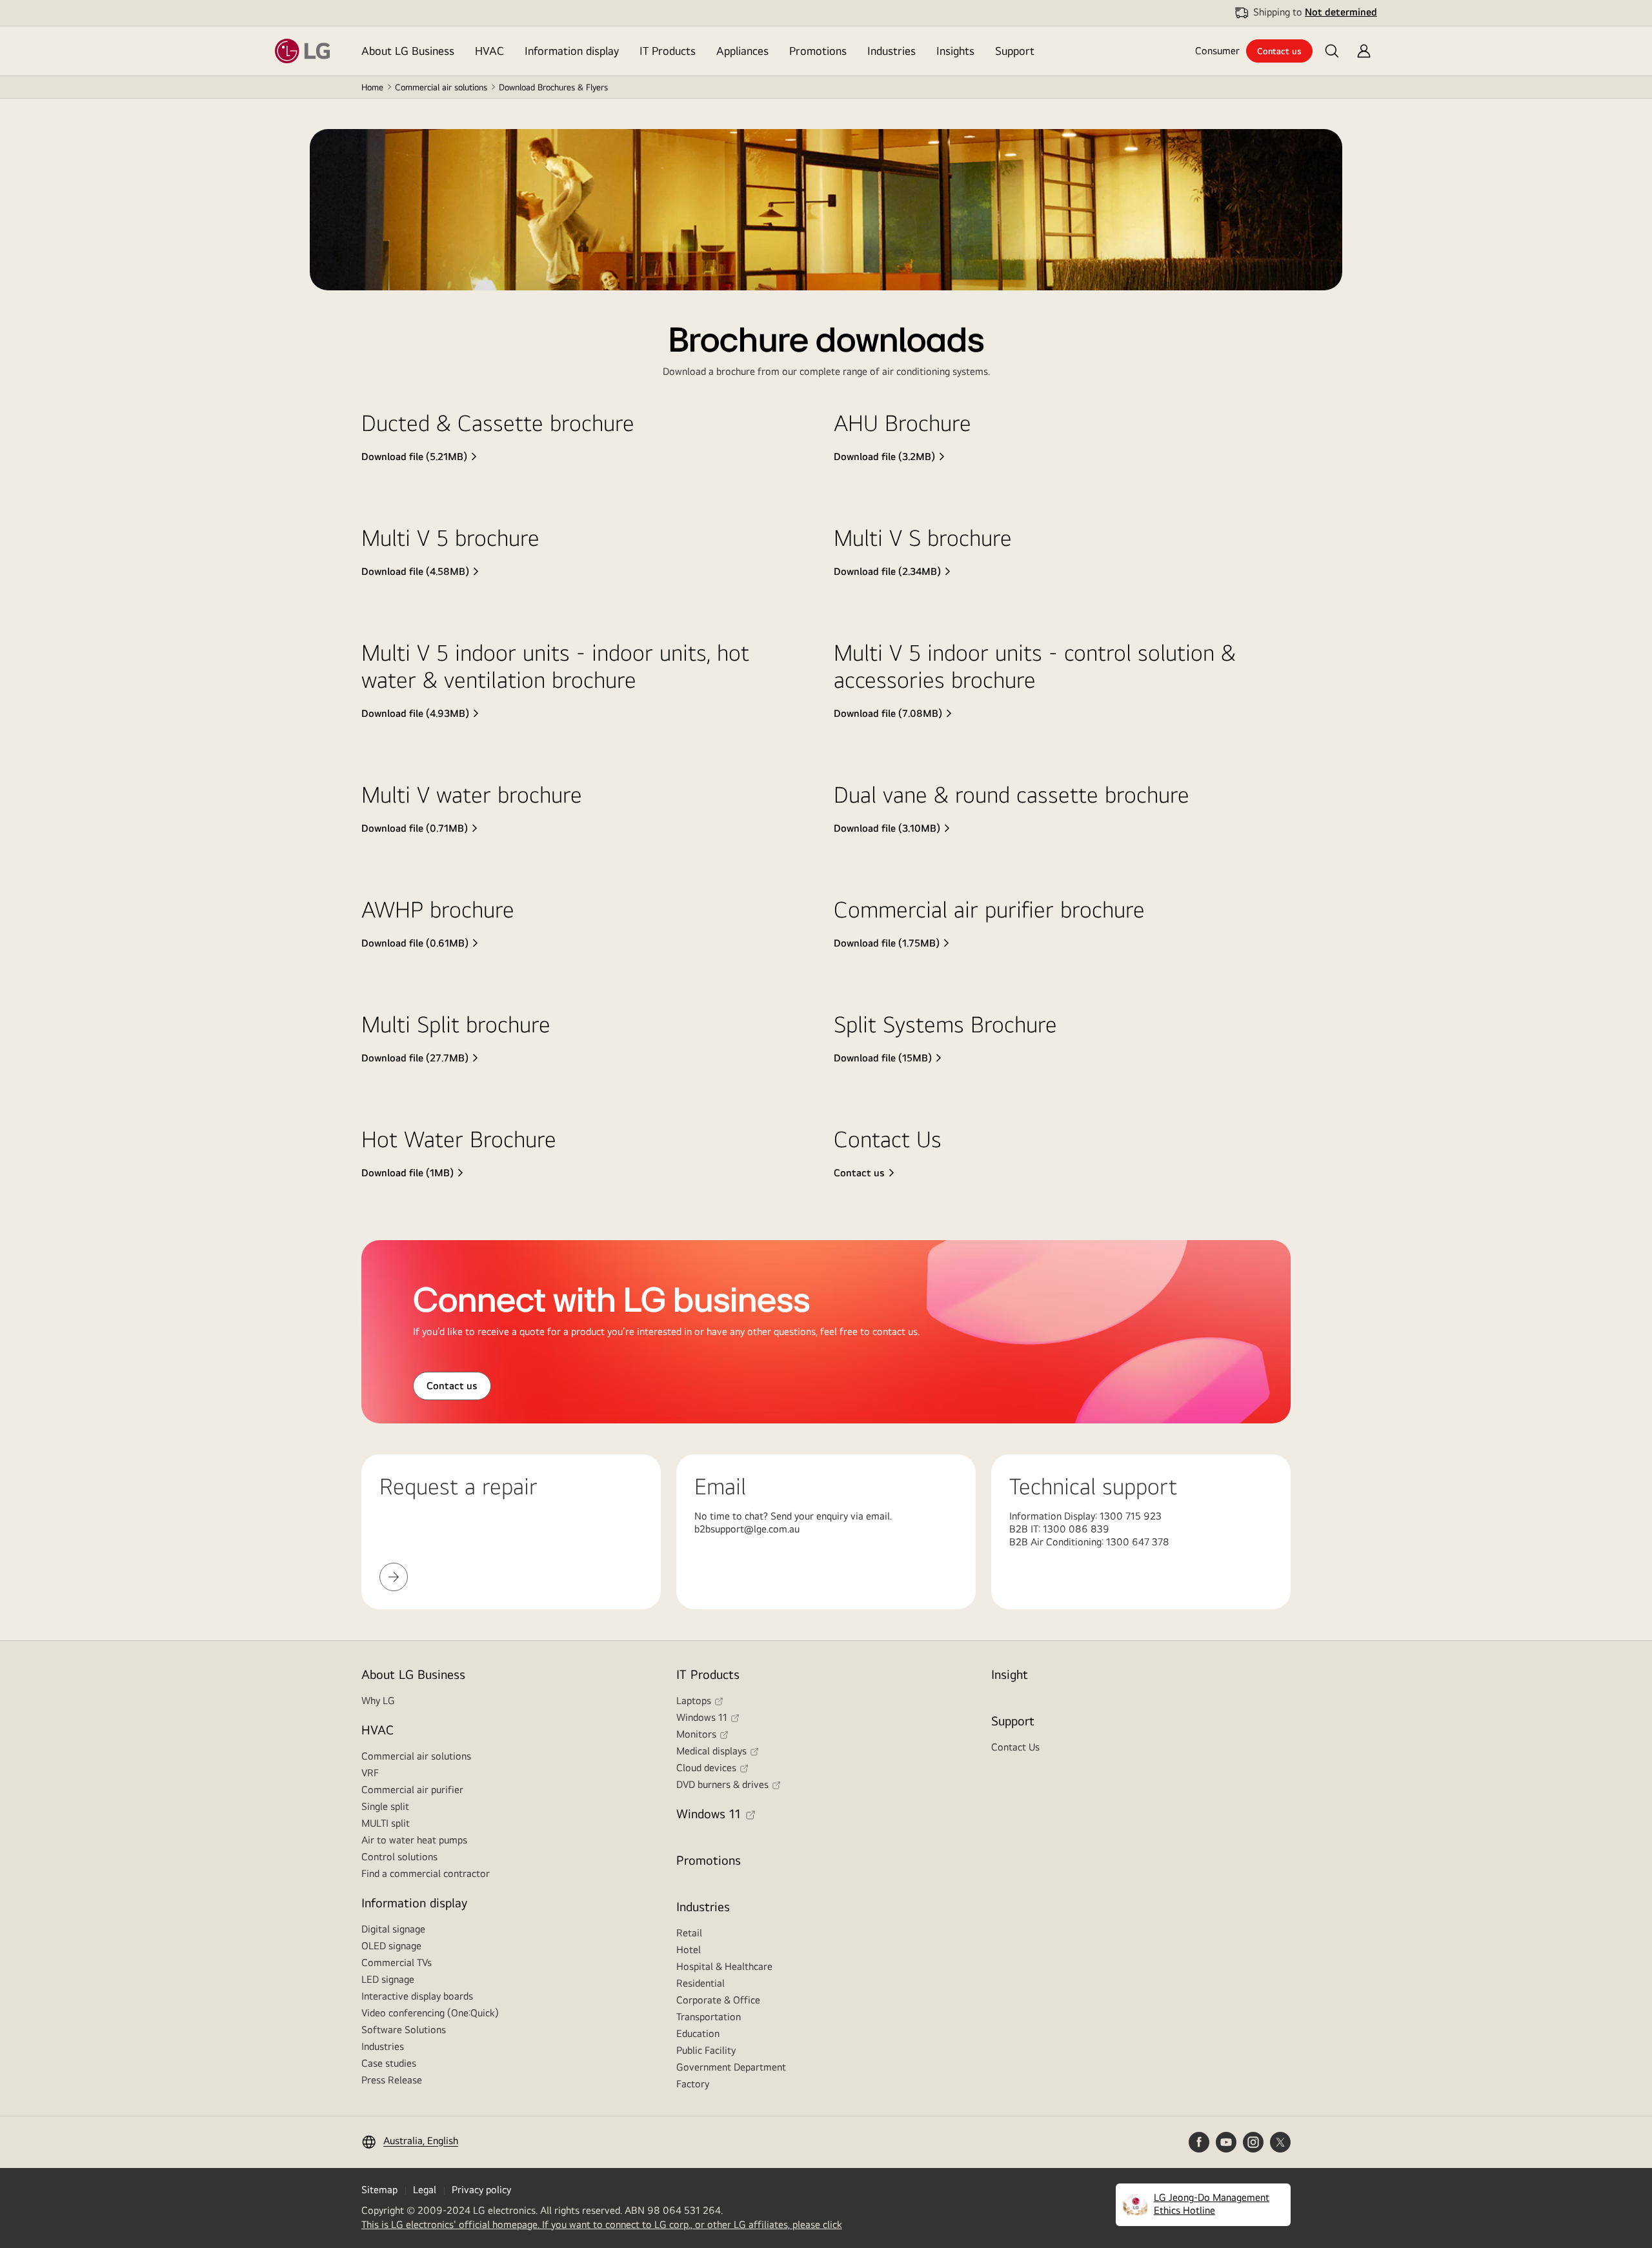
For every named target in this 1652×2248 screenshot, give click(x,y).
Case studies (389, 2063)
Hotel (689, 1950)
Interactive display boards (417, 1996)
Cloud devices (706, 1768)
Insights (955, 51)
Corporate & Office (718, 2000)
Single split (385, 1806)
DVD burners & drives (722, 1784)
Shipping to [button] (1315, 12)
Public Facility (706, 2050)
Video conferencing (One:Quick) (430, 2013)
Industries (891, 51)
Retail (689, 1933)
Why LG (378, 1701)
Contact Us (1015, 1747)
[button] (1332, 51)
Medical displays (711, 1751)
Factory (693, 2084)
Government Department (731, 2067)
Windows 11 (702, 1717)
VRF (370, 1773)
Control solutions (399, 1857)
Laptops (694, 1701)
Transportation (709, 2017)
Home (372, 87)
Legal (425, 2190)
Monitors (696, 1734)
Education (698, 2033)
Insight (1010, 1674)
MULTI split (386, 1823)
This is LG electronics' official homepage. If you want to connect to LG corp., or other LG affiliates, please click (602, 2225)
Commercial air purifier (412, 1790)
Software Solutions (404, 2030)
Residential (700, 1983)
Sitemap (379, 2190)
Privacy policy (481, 2190)
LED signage (388, 1979)
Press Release (392, 2080)
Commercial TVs (397, 1962)
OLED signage (391, 1946)
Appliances (742, 51)
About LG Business (408, 51)
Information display (572, 51)
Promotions (818, 51)
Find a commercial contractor (426, 1873)
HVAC (489, 51)
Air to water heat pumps (414, 1840)
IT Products (668, 51)
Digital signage (393, 1929)
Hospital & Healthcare (724, 1966)
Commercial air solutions (441, 87)
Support (1015, 51)
